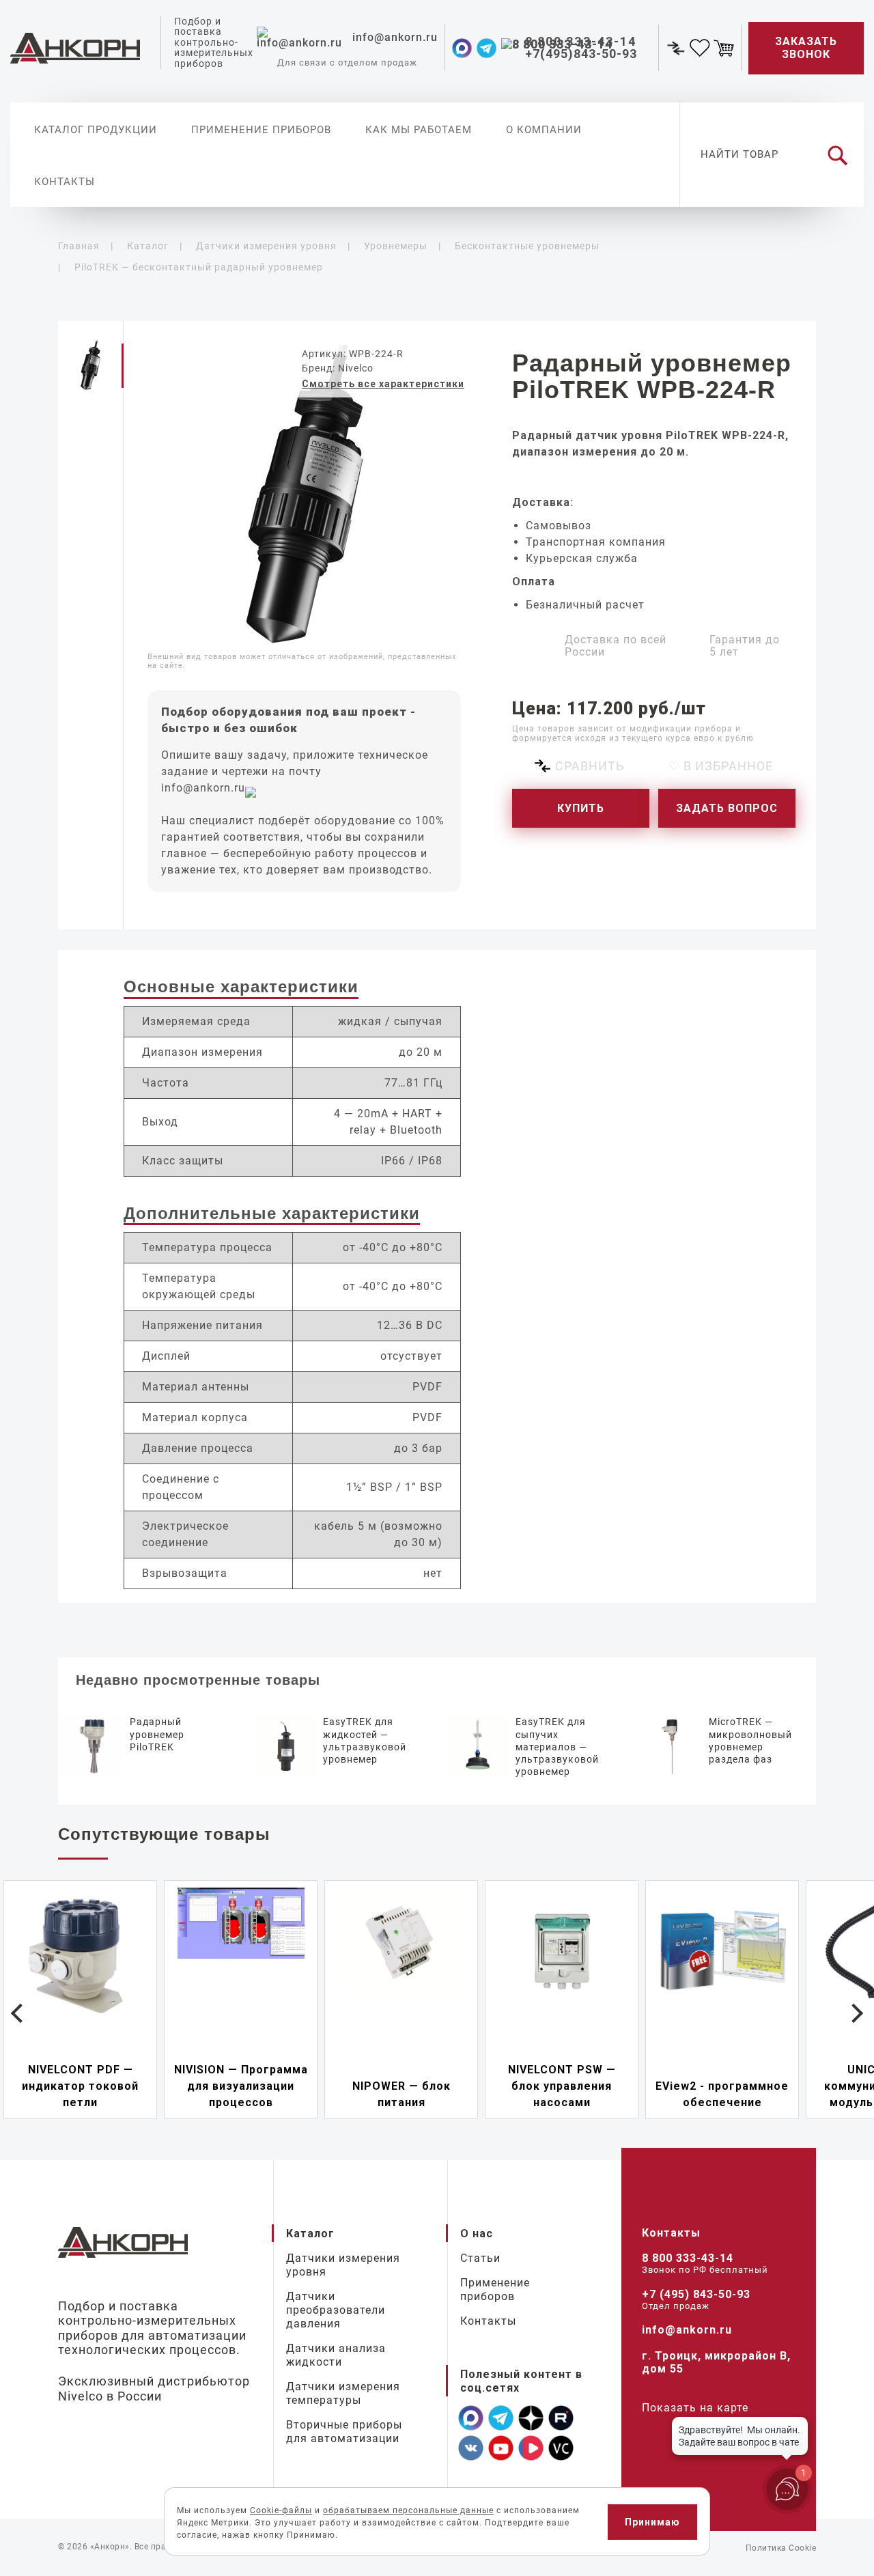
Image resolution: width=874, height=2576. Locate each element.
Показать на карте (695, 2408)
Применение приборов (261, 130)
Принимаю (652, 2522)
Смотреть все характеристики (383, 384)
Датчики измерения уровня (343, 2265)
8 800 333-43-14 (688, 2258)
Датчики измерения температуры (343, 2393)
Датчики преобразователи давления (336, 2310)
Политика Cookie (781, 2548)
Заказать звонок (806, 48)
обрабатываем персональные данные (408, 2510)
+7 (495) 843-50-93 (696, 2294)
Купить (581, 808)
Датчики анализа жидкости (336, 2355)
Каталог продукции (96, 130)
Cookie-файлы (281, 2510)
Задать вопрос (727, 808)
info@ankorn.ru (203, 788)
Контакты (65, 182)
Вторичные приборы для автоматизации (344, 2432)
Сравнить (590, 766)
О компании (544, 130)
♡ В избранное (721, 766)
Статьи (480, 2258)
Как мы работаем (419, 130)
